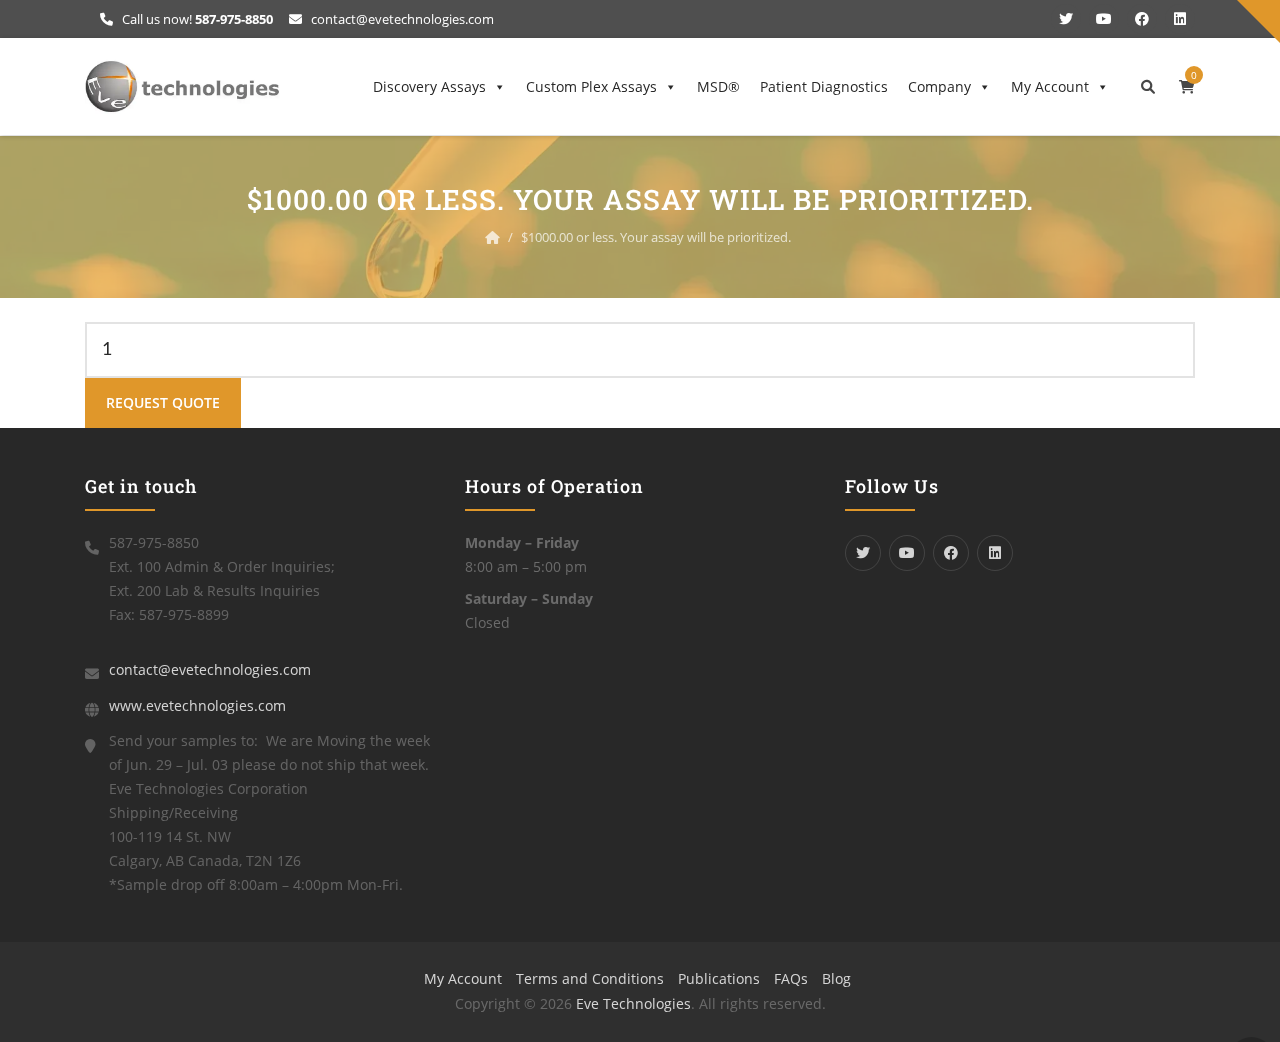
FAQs (791, 978)
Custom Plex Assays (591, 86)
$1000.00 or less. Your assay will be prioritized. (656, 237)
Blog (836, 978)
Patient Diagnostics (824, 86)
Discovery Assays (429, 86)
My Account (1050, 86)
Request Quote (163, 402)
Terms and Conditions (590, 978)
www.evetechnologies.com (197, 705)
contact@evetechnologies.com (401, 19)
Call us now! (196, 19)
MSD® (718, 86)
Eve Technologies (633, 1003)
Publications (719, 978)
